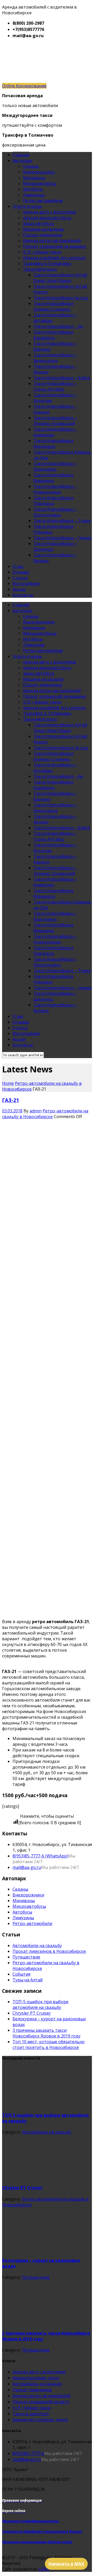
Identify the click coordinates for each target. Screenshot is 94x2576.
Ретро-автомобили (43, 201)
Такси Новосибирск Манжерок (54, 443)
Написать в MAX (66, 2564)
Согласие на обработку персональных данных (42, 2532)
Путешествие (26, 1957)
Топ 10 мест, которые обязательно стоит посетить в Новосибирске (49, 2044)
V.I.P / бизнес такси (42, 252)
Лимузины (34, 195)
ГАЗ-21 (11, 1100)
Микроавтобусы (40, 183)
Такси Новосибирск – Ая (58, 326)
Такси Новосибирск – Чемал (62, 538)
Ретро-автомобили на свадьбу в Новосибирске (45, 1114)
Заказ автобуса (39, 223)
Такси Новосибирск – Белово (55, 369)
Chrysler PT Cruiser (32, 2013)
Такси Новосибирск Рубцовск (54, 529)
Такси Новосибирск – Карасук (55, 409)
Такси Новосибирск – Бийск (62, 378)
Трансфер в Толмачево (47, 263)
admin (36, 1111)
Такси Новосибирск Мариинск (54, 478)
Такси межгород (40, 269)
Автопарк (23, 161)
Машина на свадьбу (43, 229)
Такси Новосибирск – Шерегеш (55, 546)
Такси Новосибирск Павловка (54, 501)
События (21, 1974)
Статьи (20, 578)
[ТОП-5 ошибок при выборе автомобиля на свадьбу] (41, 2104)
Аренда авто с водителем (49, 212)
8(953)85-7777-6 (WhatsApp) (40, 1856)
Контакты (23, 595)
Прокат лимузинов (43, 235)
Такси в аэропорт (31, 2414)
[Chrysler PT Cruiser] (41, 2176)
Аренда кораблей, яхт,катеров (54, 258)
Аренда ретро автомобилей (52, 241)
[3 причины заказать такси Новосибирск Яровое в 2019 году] (41, 2322)
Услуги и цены (27, 206)
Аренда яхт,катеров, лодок (40, 2420)
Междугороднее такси (36, 2378)
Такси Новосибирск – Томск (62, 521)
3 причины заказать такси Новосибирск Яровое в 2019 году (46, 2033)
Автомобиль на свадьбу (37, 2384)
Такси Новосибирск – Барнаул (55, 346)
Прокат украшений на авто (41, 2402)
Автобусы (33, 189)
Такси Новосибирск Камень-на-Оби (63, 455)
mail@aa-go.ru (27, 1867)
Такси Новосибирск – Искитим (55, 398)
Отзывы (21, 572)
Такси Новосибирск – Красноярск (55, 466)
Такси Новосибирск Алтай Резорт (60, 289)
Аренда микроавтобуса (47, 218)
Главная (21, 155)
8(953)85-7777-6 (28, 2453)
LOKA (44, 2569)
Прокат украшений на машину (55, 246)
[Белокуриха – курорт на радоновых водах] (41, 2249)
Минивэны (34, 178)
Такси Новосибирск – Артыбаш (55, 318)
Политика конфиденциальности (31, 2521)
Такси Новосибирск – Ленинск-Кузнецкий (55, 421)
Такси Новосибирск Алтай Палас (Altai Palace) (60, 278)
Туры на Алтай (28, 1980)
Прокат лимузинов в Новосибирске (49, 1951)
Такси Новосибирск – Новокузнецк (55, 489)
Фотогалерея (26, 583)
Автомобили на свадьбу (37, 1946)
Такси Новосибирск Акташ (61, 298)
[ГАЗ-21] (41, 1157)
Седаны (31, 166)
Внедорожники (39, 172)
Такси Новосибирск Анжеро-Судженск (54, 306)
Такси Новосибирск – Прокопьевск (55, 512)
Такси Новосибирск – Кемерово (55, 432)
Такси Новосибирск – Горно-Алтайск (55, 386)
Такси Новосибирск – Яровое (55, 558)
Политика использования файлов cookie (37, 2542)
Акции (19, 589)
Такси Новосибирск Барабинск (54, 335)
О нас (18, 566)
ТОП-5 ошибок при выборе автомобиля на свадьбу (40, 2004)
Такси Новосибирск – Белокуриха (55, 358)
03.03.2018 (12, 1111)
